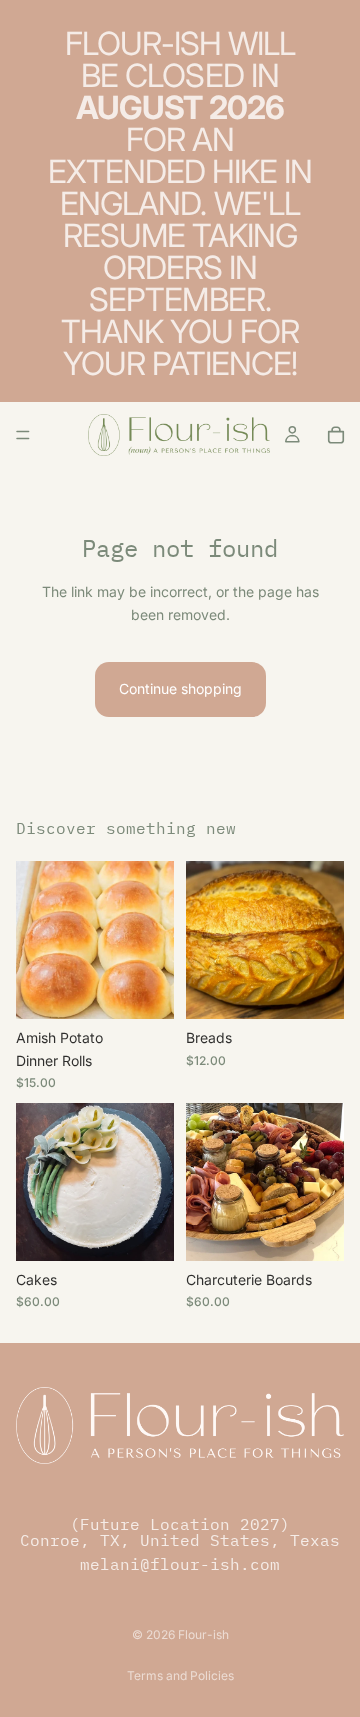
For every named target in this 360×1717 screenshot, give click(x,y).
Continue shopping (180, 688)
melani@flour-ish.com (180, 1564)
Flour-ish (203, 1634)
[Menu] (23, 435)
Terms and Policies (180, 1675)
